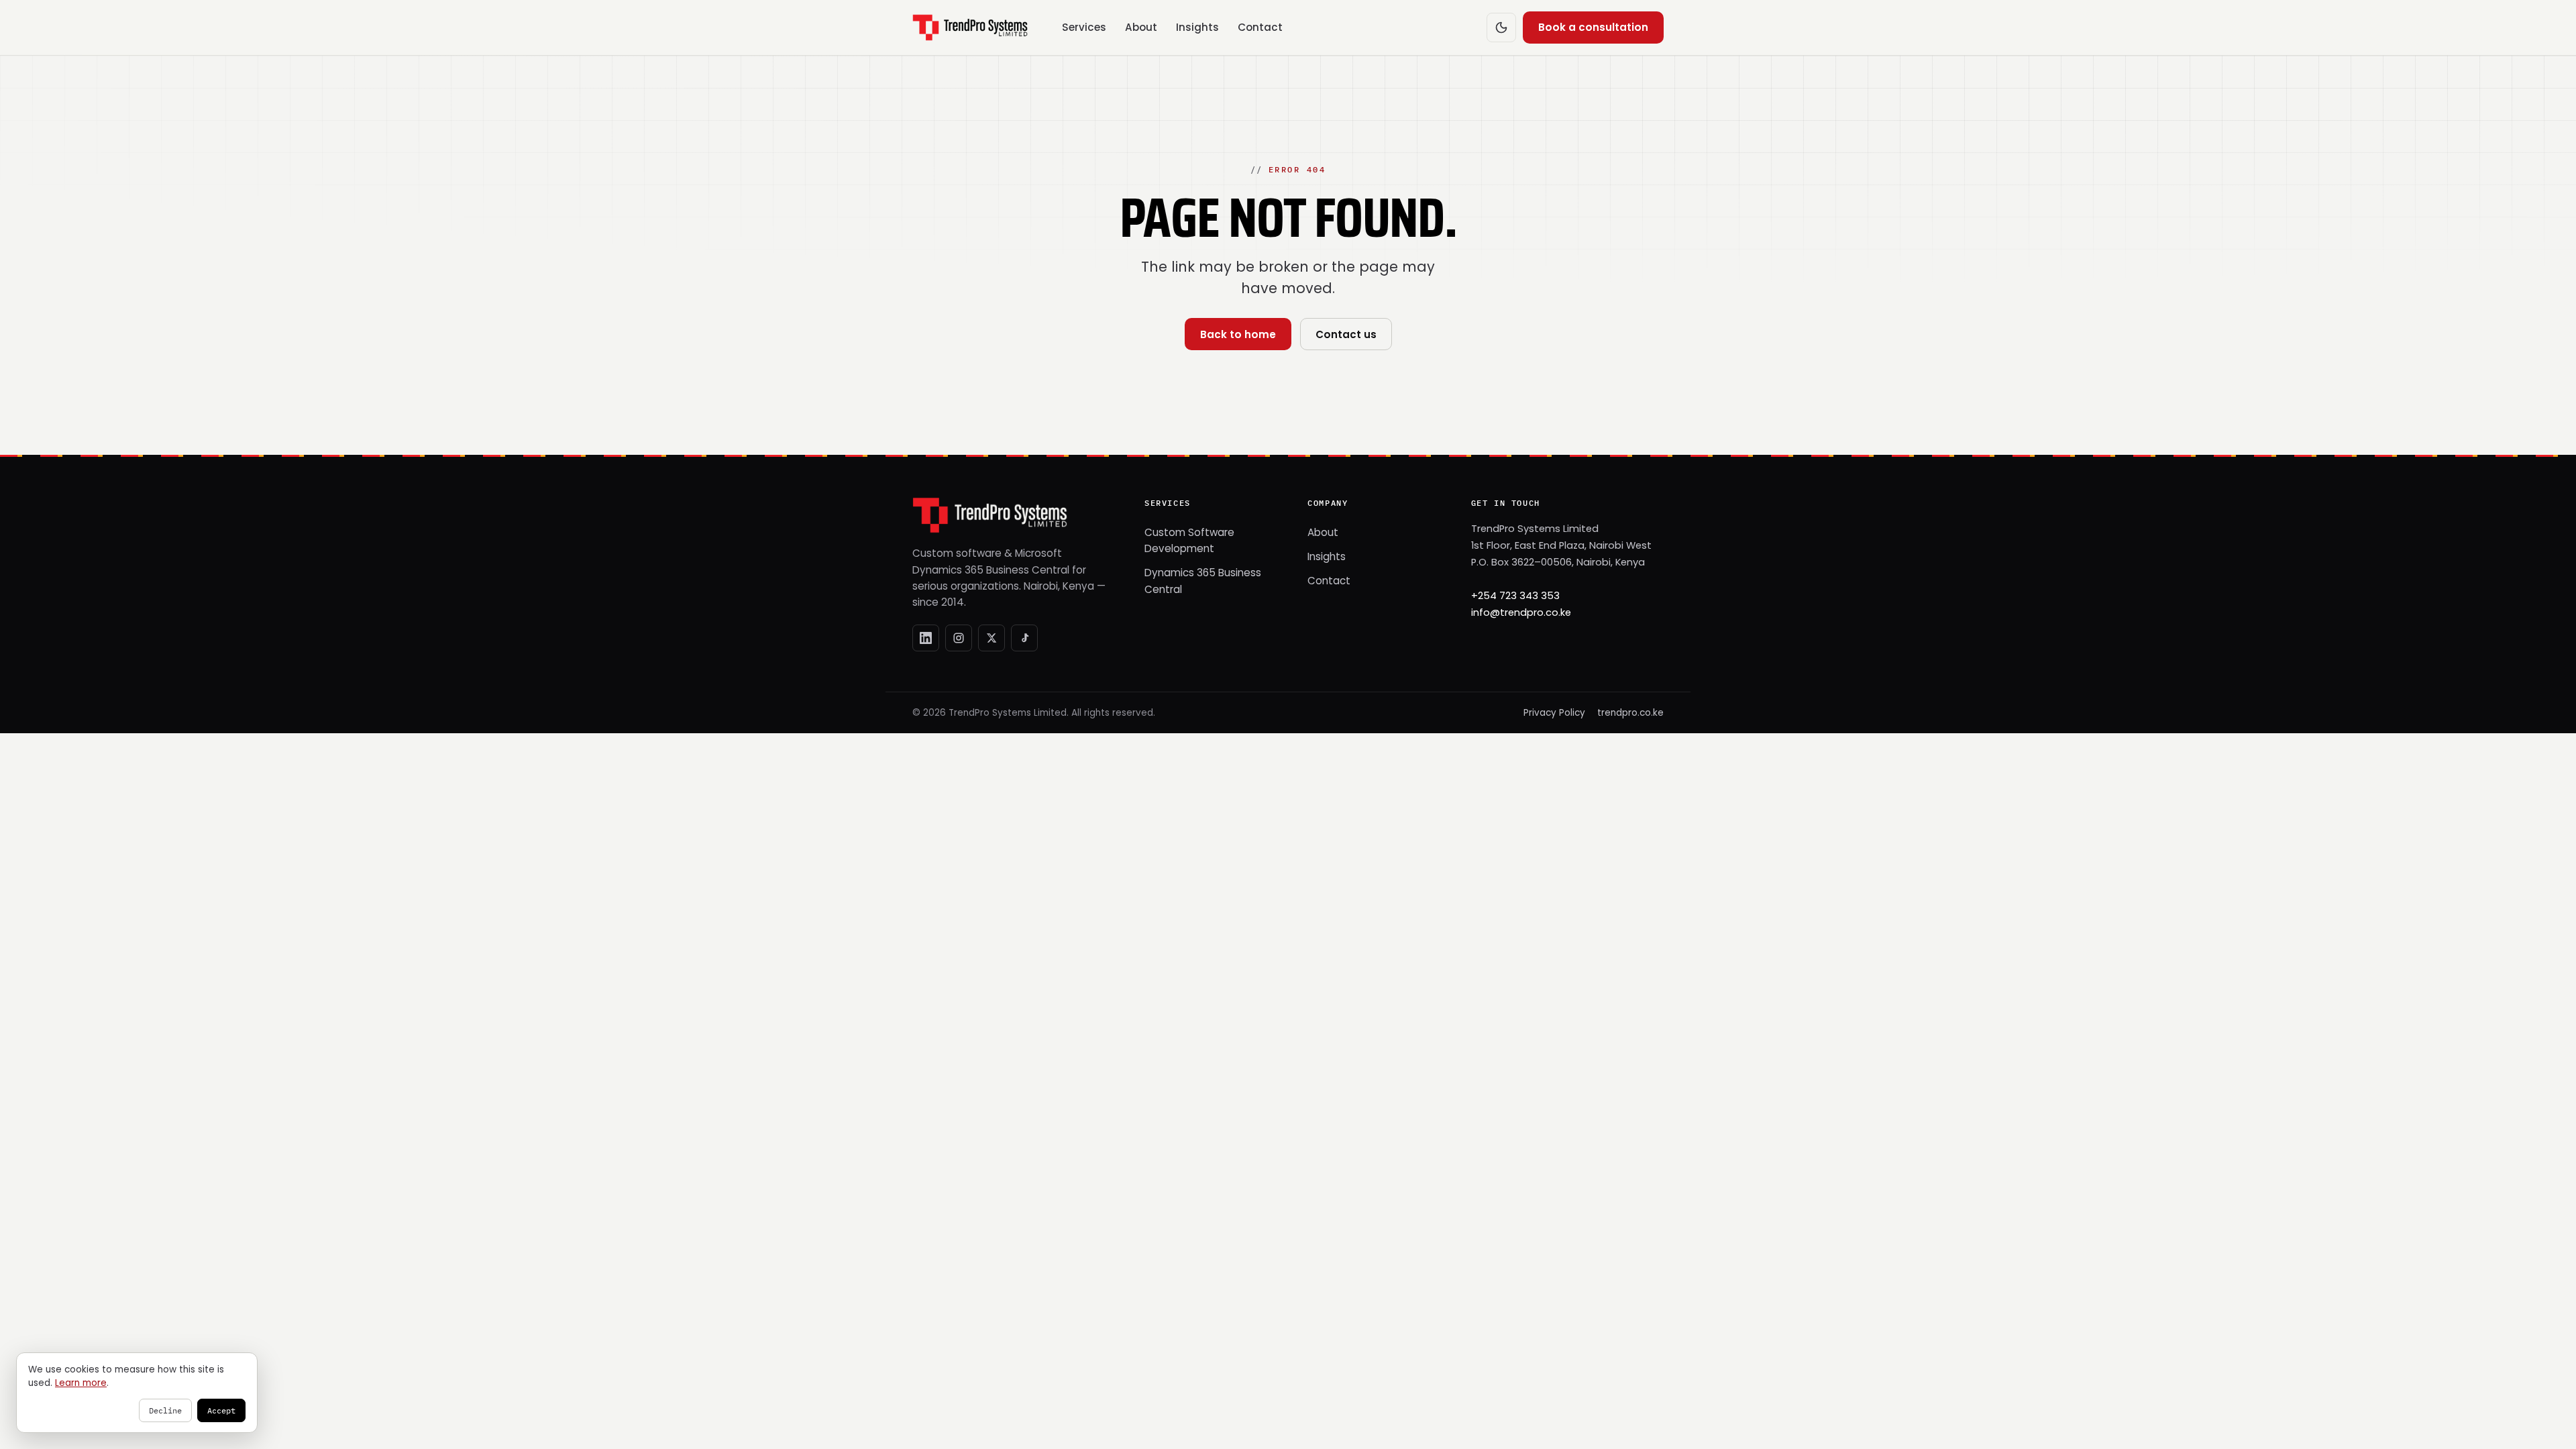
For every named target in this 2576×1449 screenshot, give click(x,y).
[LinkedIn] (926, 638)
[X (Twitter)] (991, 638)
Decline (165, 1410)
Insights (1197, 27)
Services (1084, 27)
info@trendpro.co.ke (1521, 612)
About (1141, 27)
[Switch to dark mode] (1501, 28)
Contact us (1346, 334)
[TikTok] (1024, 638)
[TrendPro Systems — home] (970, 28)
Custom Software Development (1189, 540)
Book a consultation (1593, 27)
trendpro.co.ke (1630, 713)
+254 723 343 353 (1515, 596)
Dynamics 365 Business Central (1203, 581)
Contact (1260, 27)
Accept (221, 1410)
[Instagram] (959, 638)
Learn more (81, 1383)
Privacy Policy (1554, 713)
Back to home (1238, 334)
